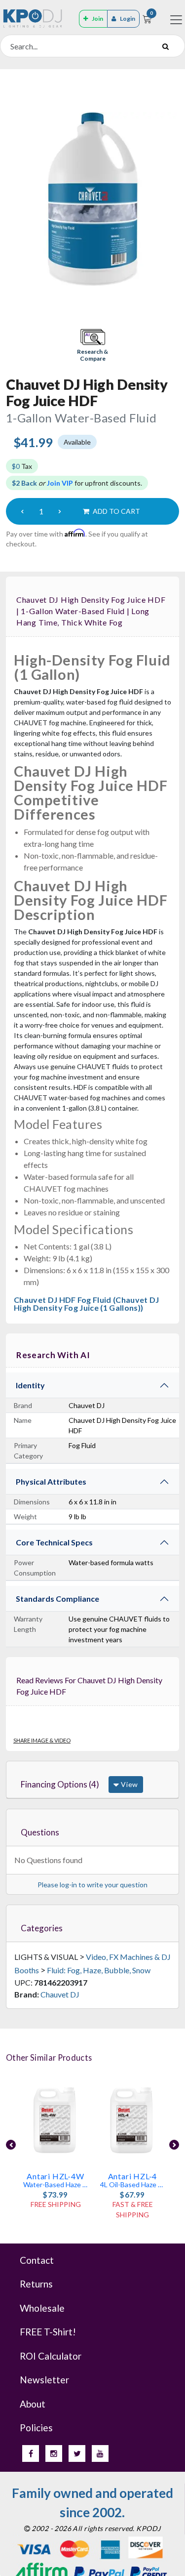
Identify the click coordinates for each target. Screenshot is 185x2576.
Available (77, 442)
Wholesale (42, 2308)
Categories (42, 1928)
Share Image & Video (42, 1740)
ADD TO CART (116, 511)
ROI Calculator (51, 2356)
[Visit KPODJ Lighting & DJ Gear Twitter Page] (77, 2453)
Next (174, 2145)
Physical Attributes (51, 1481)
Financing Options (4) (60, 1784)
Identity (30, 1385)
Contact (37, 2260)
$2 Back (24, 483)
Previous (11, 2145)
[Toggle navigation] (176, 20)
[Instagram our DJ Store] (54, 2453)
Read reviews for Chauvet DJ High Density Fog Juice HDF (89, 1686)
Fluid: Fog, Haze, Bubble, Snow (99, 1970)
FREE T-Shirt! (48, 2332)
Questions (40, 1832)
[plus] (60, 511)
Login (128, 19)
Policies (36, 2428)
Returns (36, 2284)
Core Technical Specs (54, 1542)
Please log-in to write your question (92, 1885)
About (33, 2404)
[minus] (22, 511)
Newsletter (44, 2380)
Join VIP (60, 483)
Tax (22, 466)
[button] (93, 346)
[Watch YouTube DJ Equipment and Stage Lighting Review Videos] (100, 2453)
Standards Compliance (57, 1599)
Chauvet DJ (60, 1994)
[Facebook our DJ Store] (31, 2453)
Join (97, 19)
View (129, 1784)
